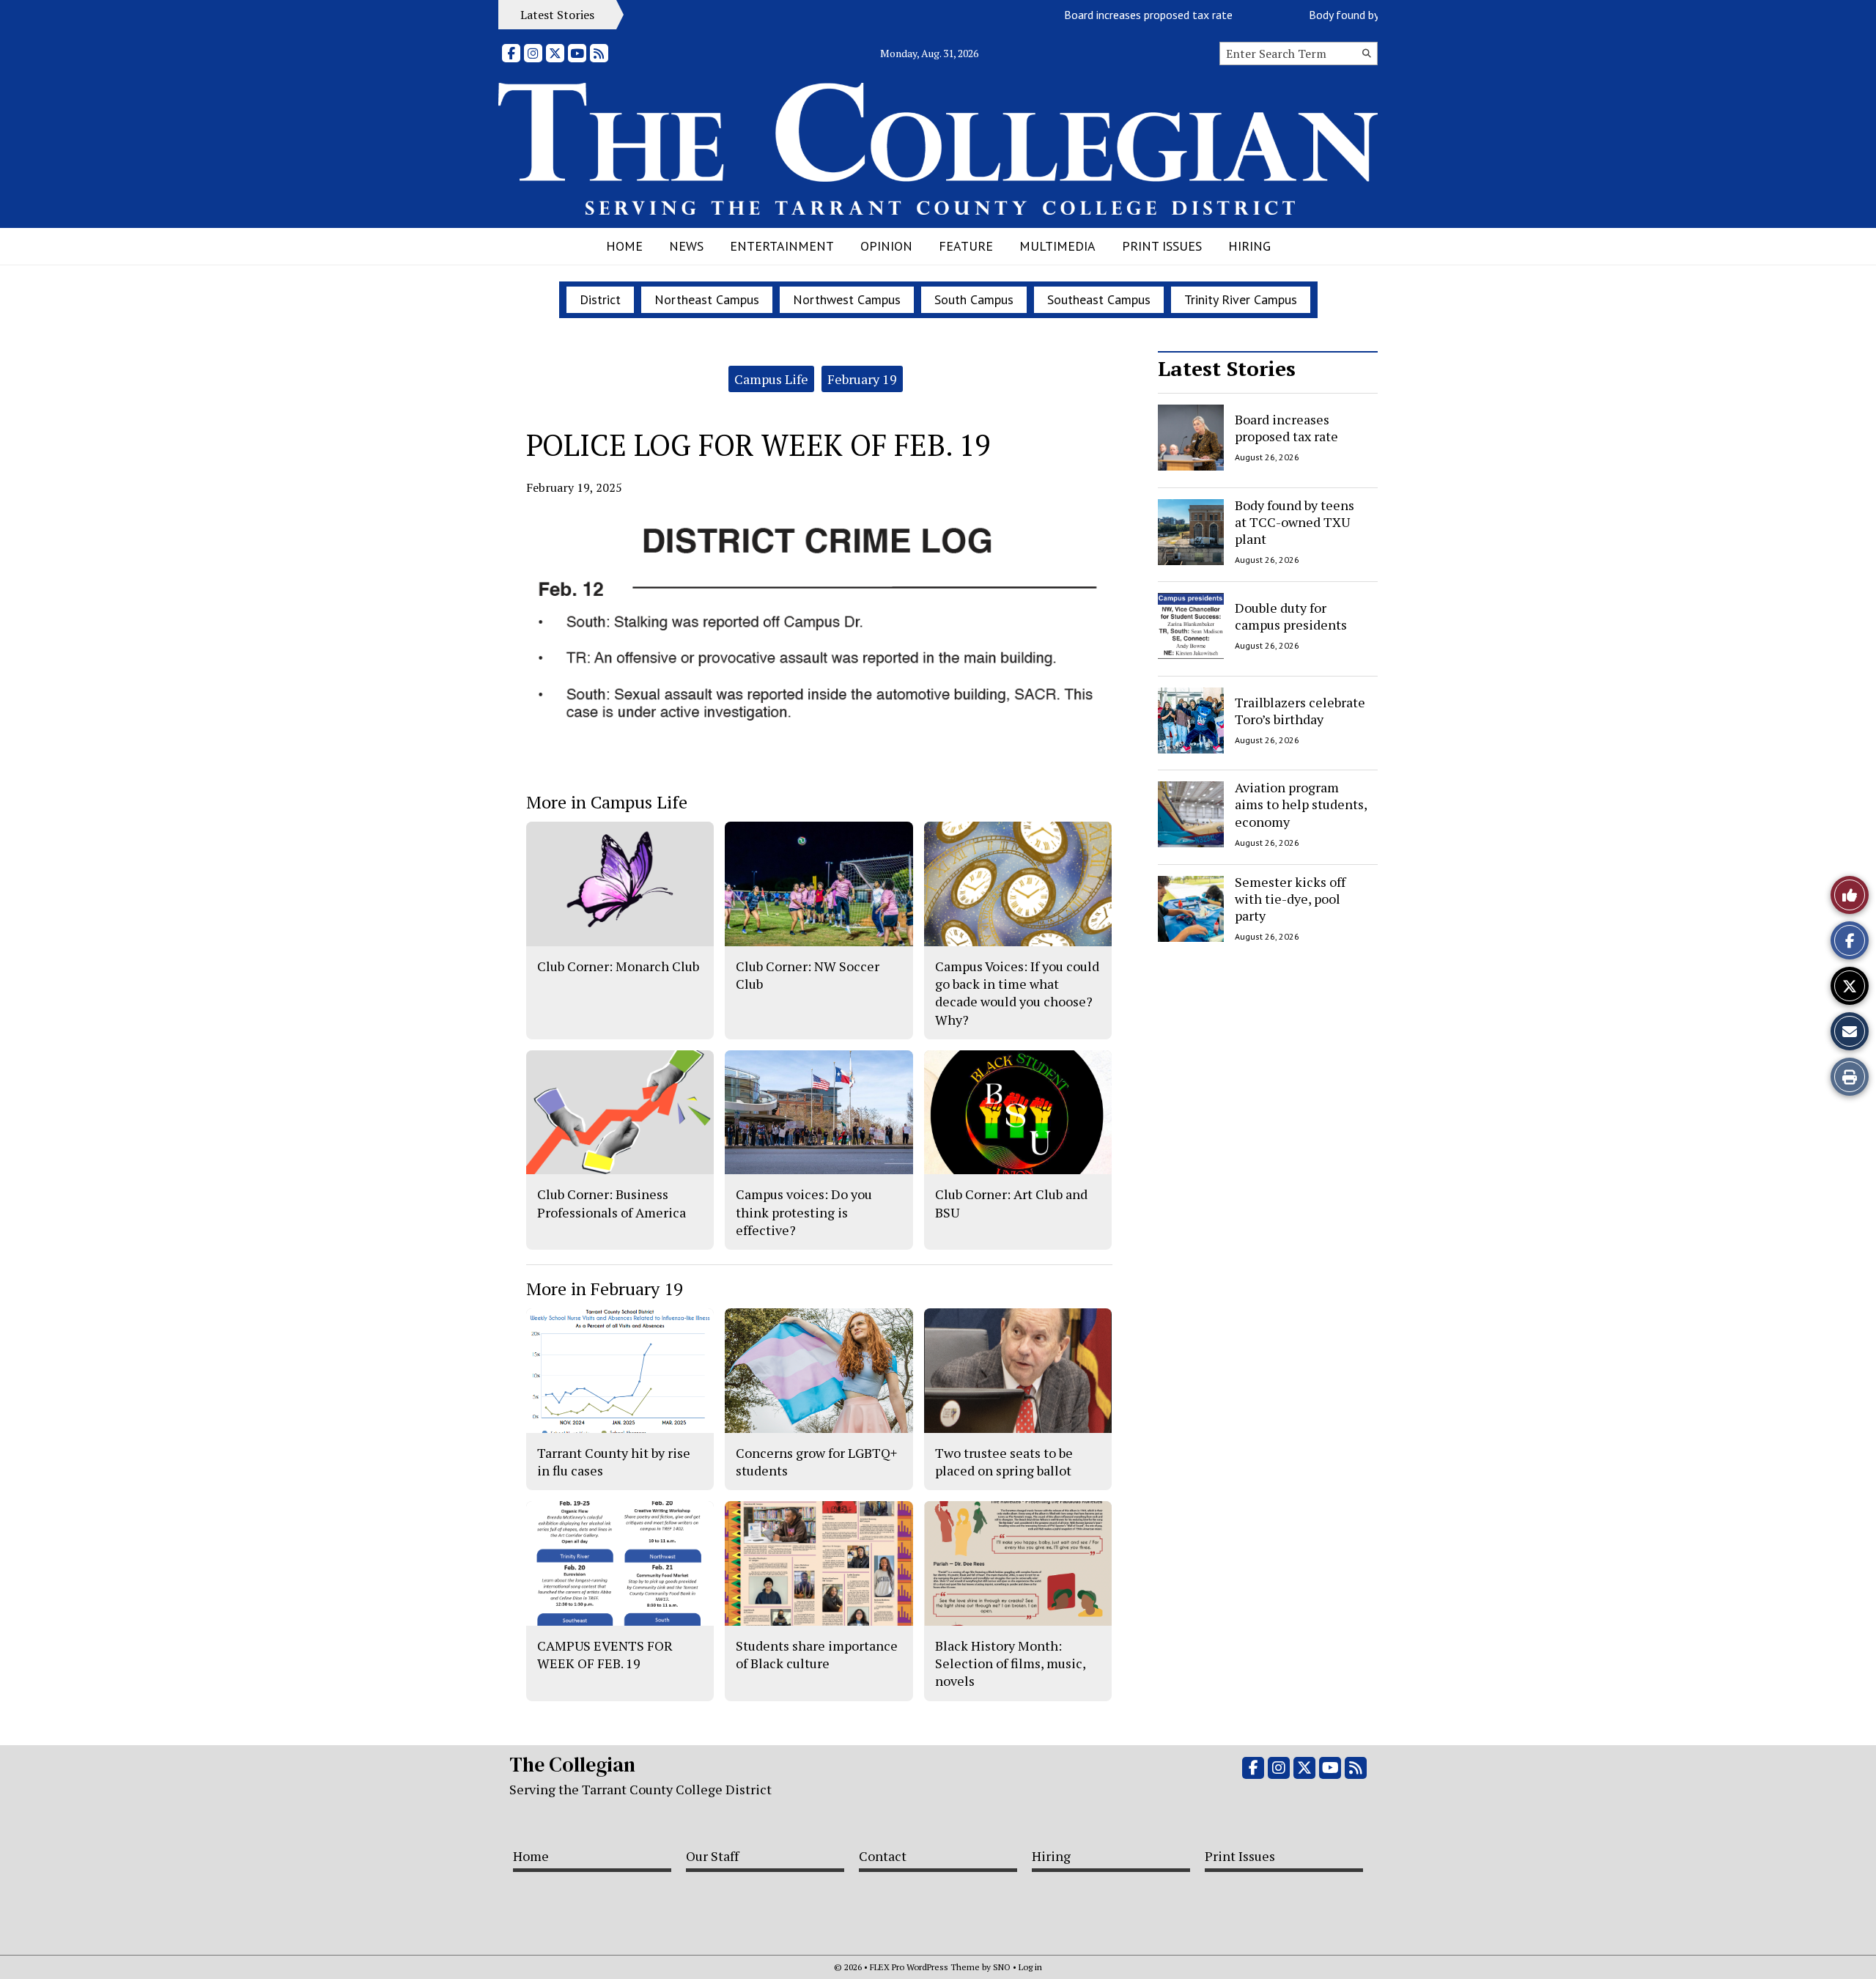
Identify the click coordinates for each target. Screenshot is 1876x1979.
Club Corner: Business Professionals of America (612, 1203)
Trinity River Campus (1241, 299)
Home (624, 246)
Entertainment (782, 246)
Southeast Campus (1099, 299)
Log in (1030, 1967)
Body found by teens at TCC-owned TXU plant (1295, 522)
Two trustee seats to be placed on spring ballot (1004, 1462)
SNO (1002, 1967)
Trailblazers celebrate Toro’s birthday (1300, 710)
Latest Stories (1227, 368)
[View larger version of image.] (819, 633)
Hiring (1249, 246)
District (600, 299)
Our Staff (712, 1856)
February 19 (862, 379)
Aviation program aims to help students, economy (1301, 804)
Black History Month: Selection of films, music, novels (1010, 1663)
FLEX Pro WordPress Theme (925, 1967)
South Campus (974, 299)
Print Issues (1162, 246)
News (686, 246)
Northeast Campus (707, 299)
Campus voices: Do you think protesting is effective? (804, 1212)
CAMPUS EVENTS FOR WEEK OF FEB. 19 (605, 1654)
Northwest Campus (847, 299)
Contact (883, 1856)
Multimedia (1057, 246)
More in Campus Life (607, 802)
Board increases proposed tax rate (1107, 15)
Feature (966, 246)
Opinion (886, 246)
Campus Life (771, 379)
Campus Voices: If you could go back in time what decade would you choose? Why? (1017, 993)
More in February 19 (605, 1289)
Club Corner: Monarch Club (618, 966)
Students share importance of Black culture (817, 1654)
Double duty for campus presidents (1291, 616)
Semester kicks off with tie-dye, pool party (1290, 899)
